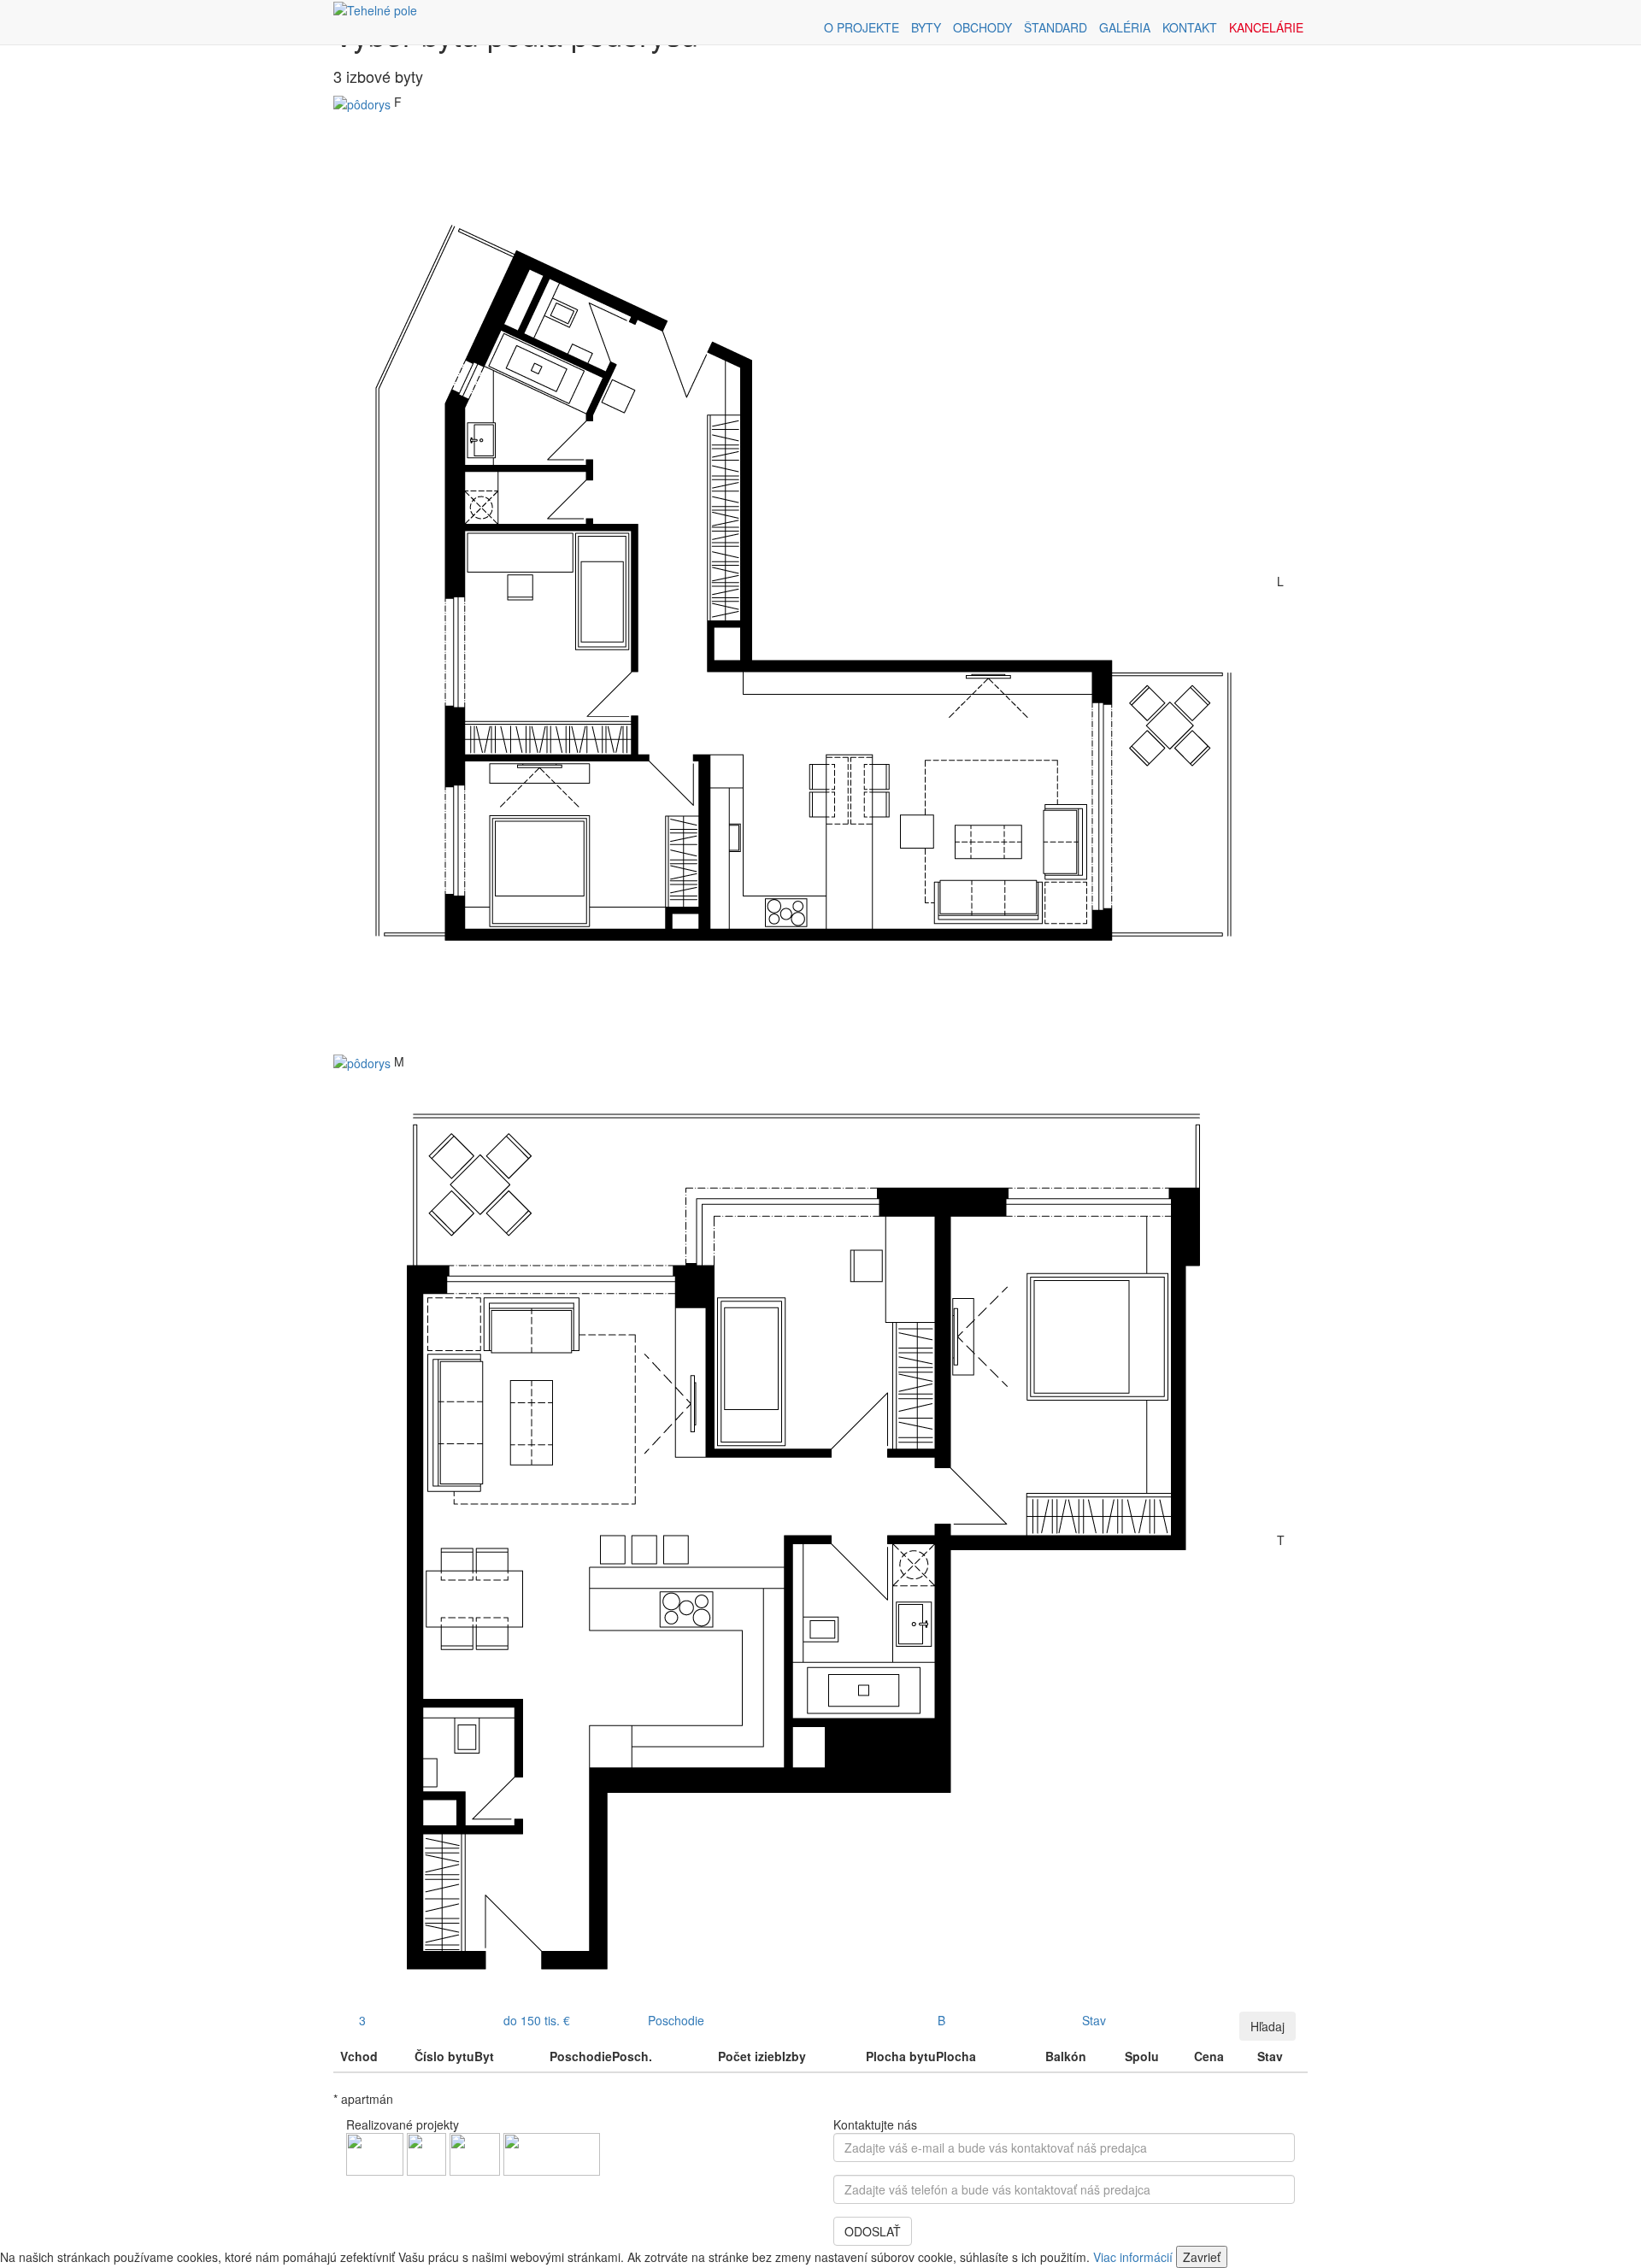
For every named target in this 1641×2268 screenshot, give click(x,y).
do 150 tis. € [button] (537, 2020)
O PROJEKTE (862, 27)
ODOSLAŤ (873, 2231)
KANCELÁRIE (1266, 27)
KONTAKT (1190, 27)
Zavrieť (1202, 2257)
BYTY (926, 27)
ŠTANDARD (1056, 27)
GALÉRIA (1125, 27)
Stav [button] (1094, 2020)
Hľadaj (1268, 2026)
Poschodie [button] (676, 2020)
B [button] (941, 2020)
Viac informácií (1133, 2257)
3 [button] (362, 2020)
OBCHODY (982, 27)
